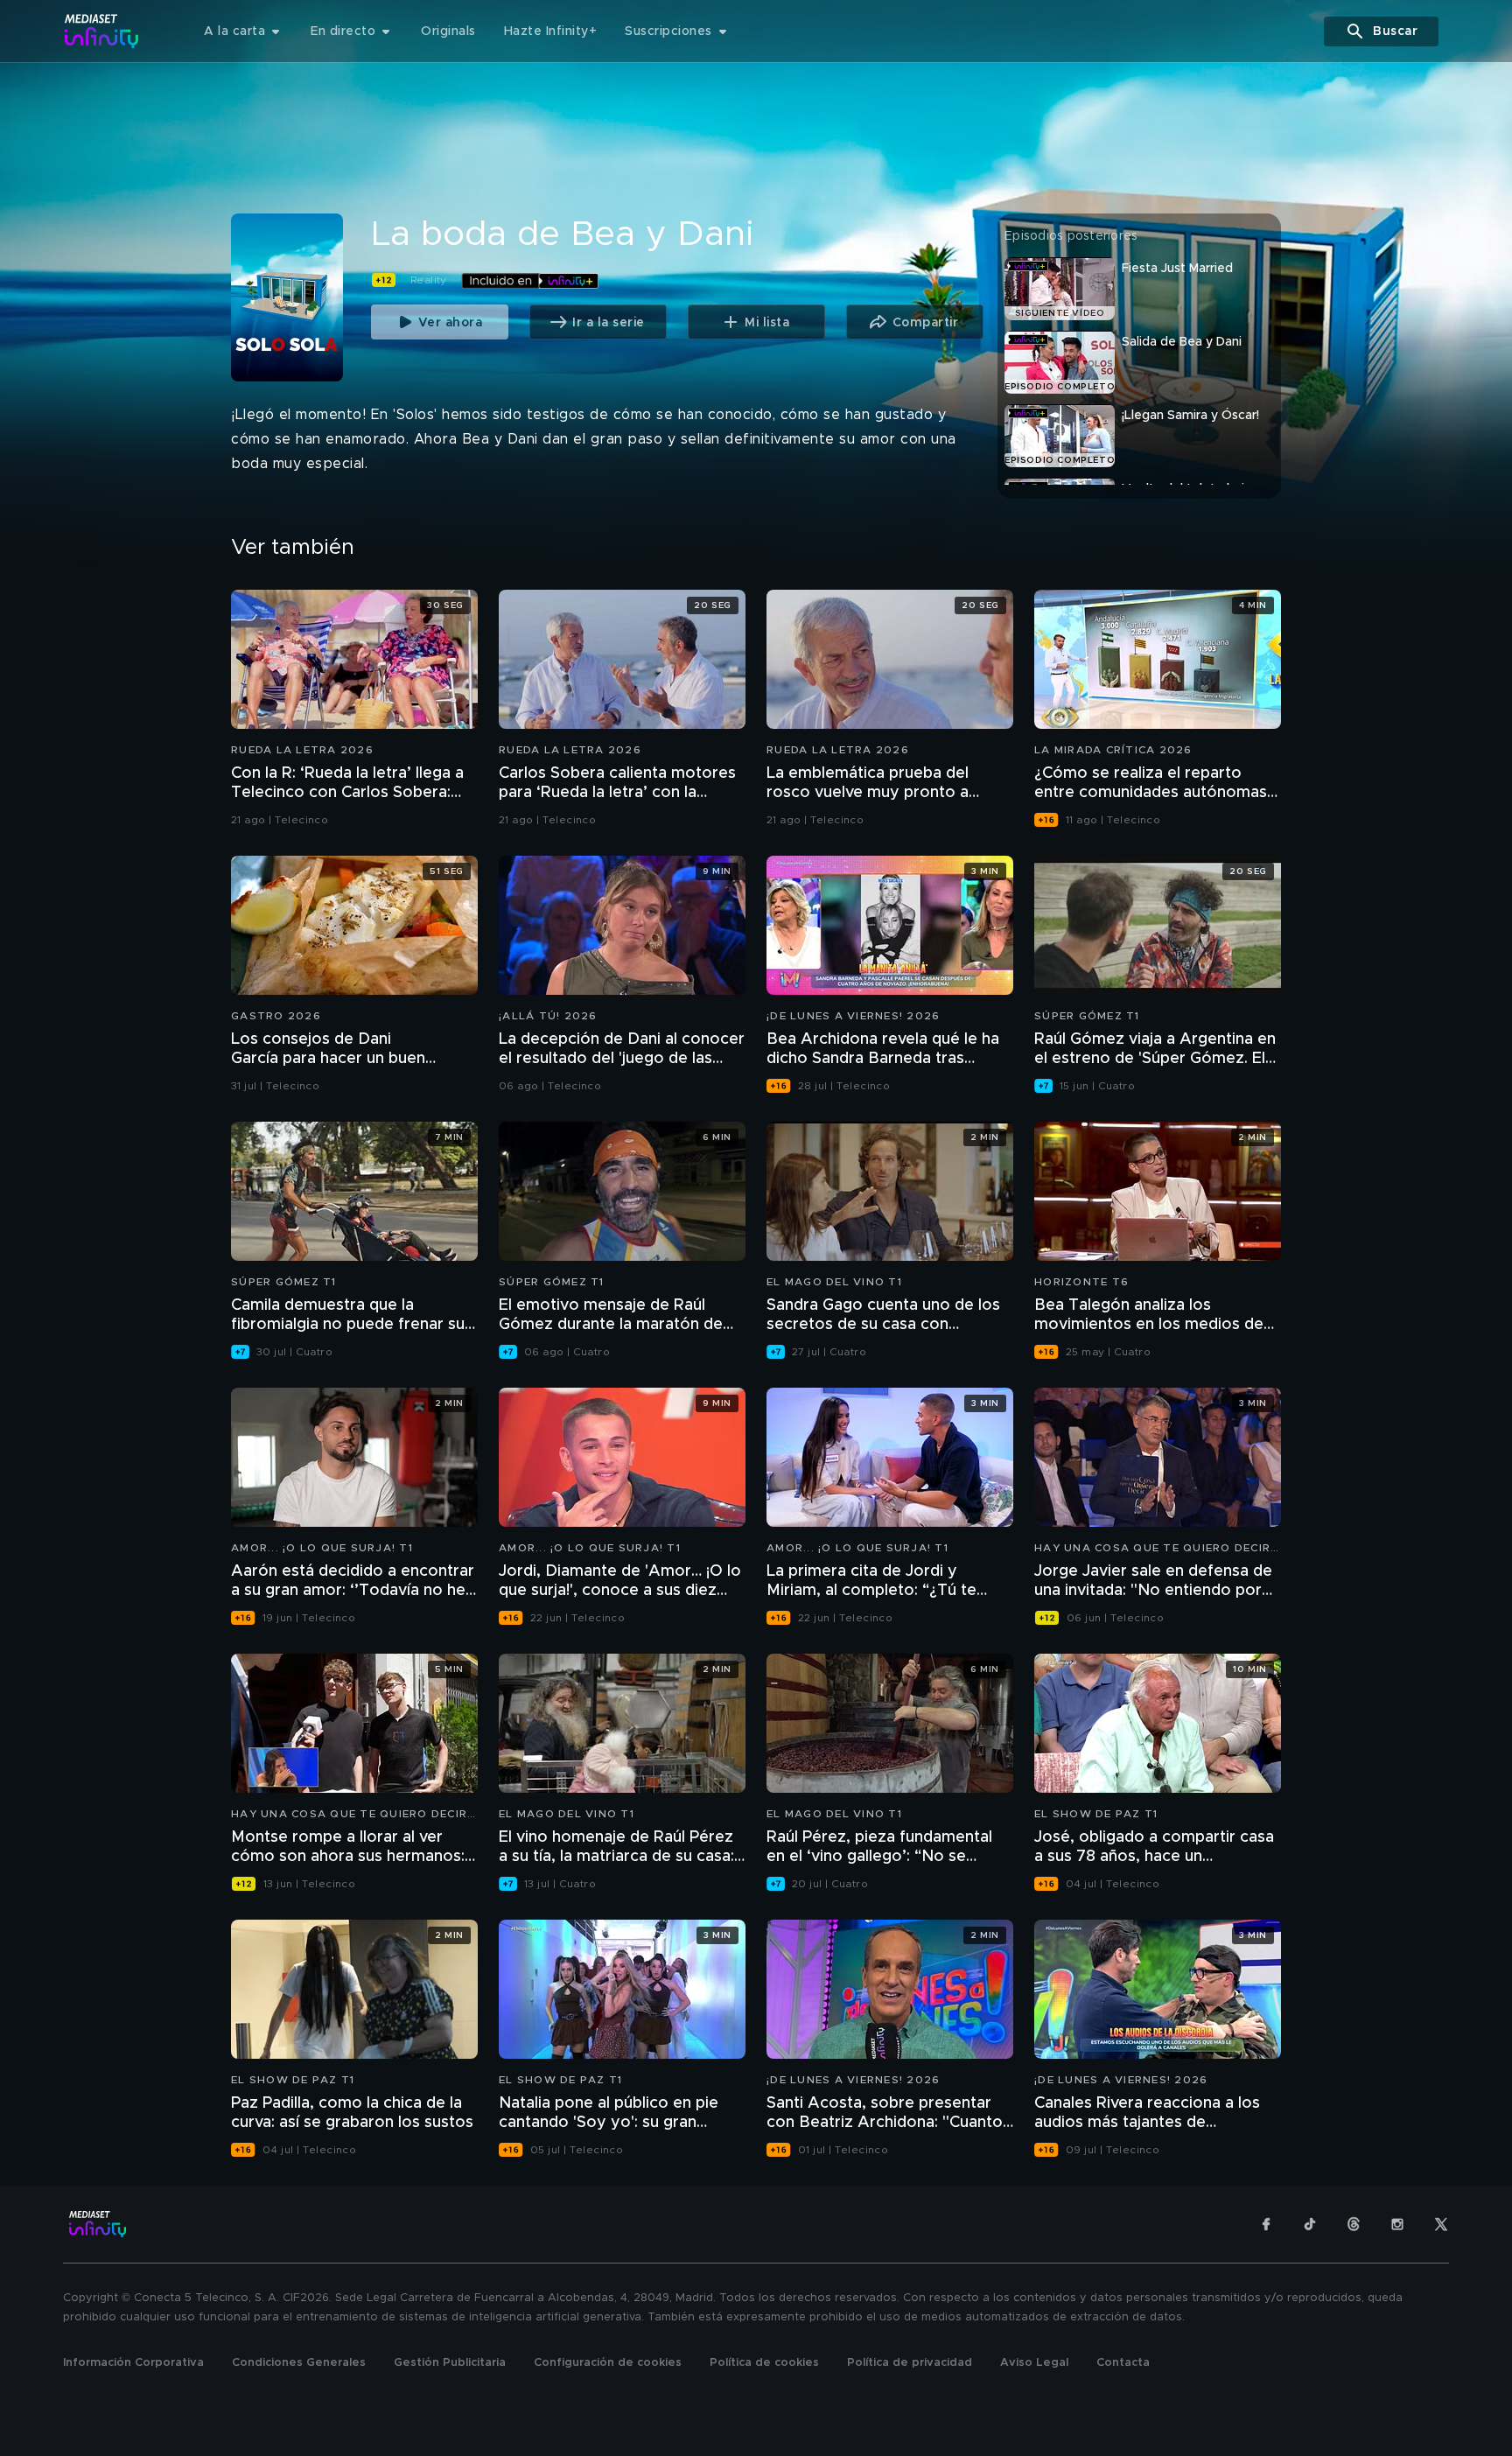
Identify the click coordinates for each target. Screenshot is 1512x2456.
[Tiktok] (1310, 2224)
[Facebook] (1266, 2224)
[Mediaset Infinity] (102, 31)
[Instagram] (1397, 2224)
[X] (1441, 2224)
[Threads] (1354, 2224)
